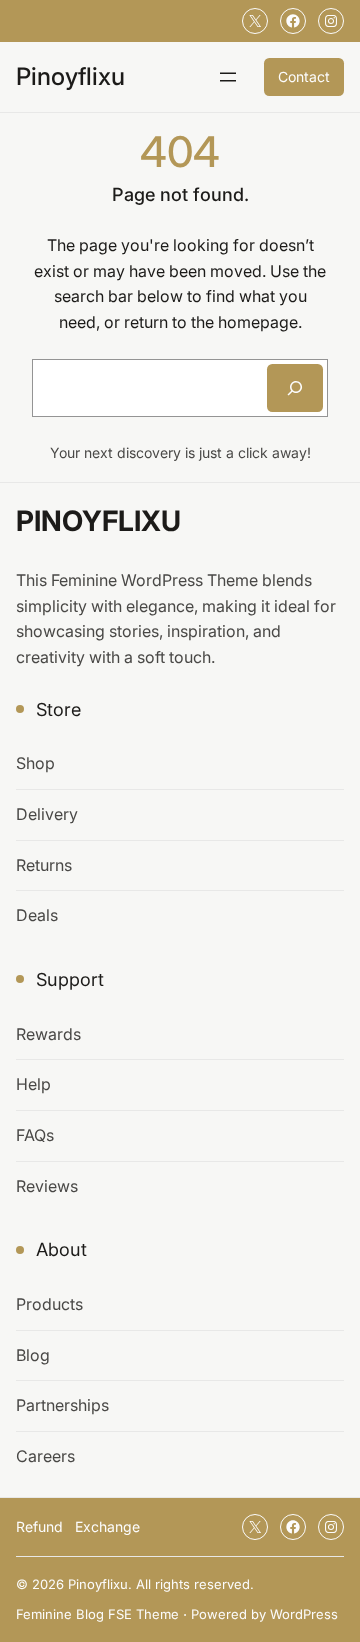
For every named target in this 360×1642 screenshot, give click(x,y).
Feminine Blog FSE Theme (97, 1614)
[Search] (295, 388)
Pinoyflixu (70, 76)
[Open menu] (228, 77)
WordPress (304, 1614)
